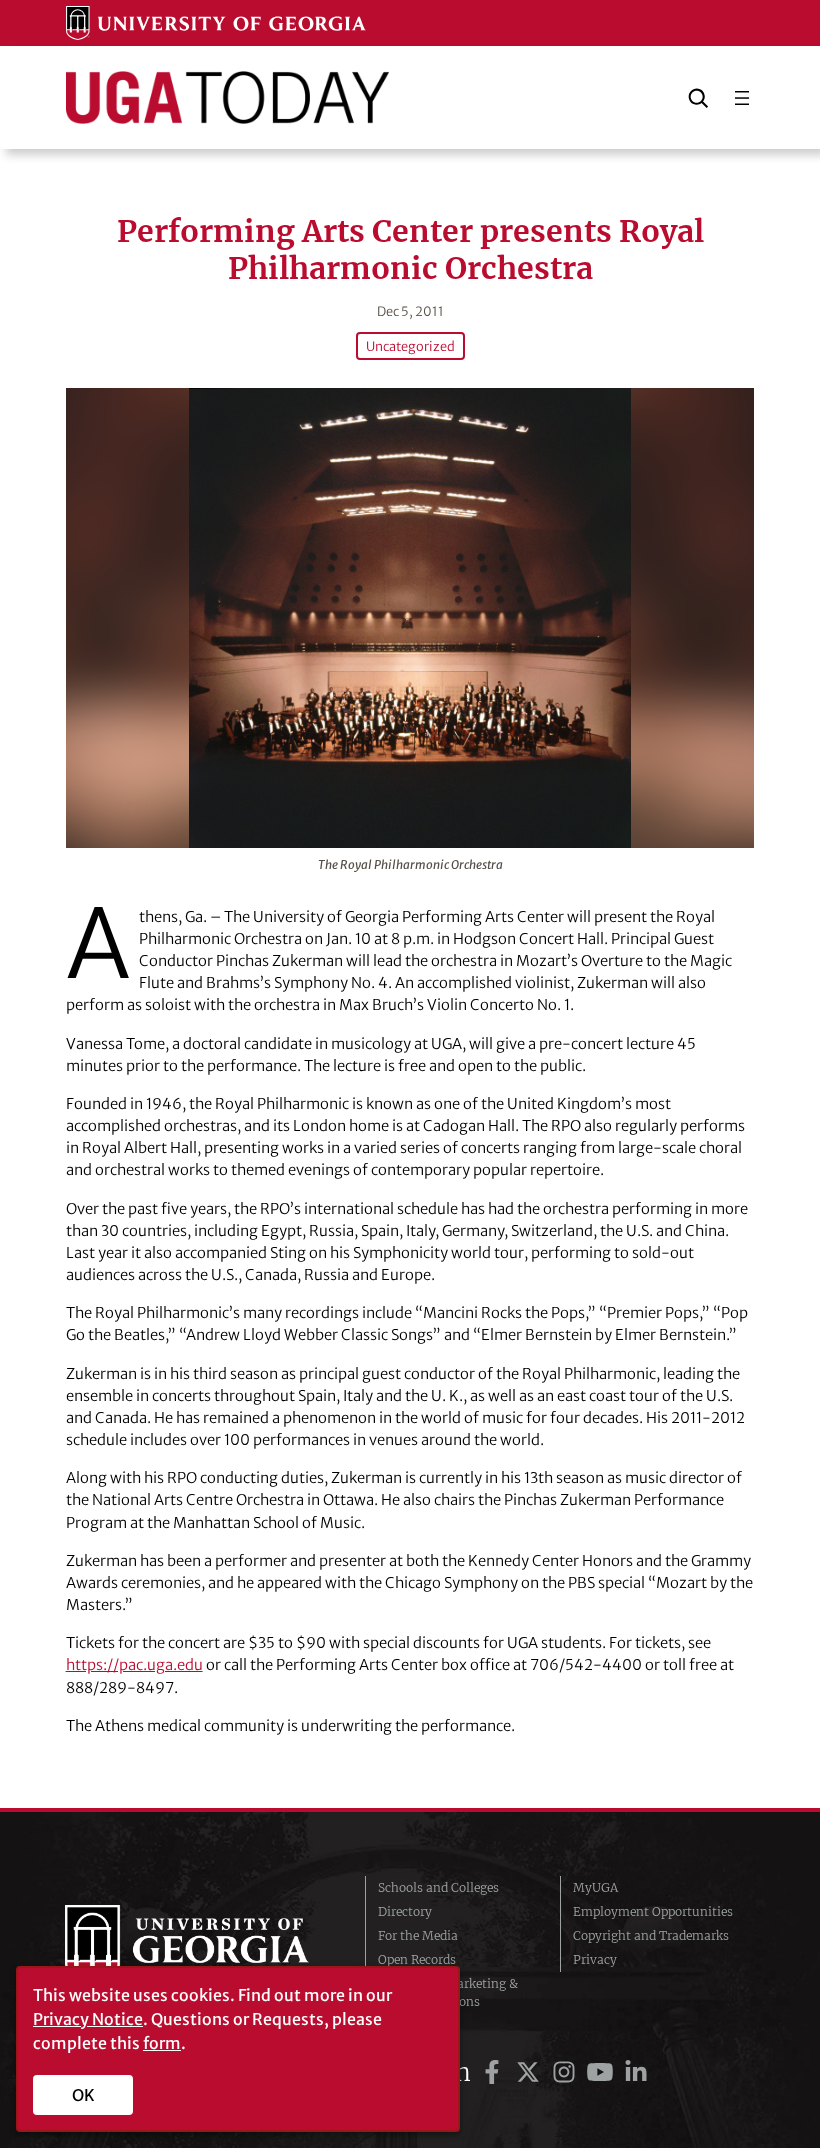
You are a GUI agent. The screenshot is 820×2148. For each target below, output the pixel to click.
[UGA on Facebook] (495, 2072)
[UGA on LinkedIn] (636, 2072)
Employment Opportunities (653, 1911)
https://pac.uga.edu (134, 1664)
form (162, 2043)
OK (83, 2095)
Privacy (595, 1959)
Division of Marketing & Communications (448, 1992)
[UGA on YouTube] (603, 2072)
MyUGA (595, 1887)
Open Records (417, 1959)
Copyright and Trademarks (651, 1935)
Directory (405, 1911)
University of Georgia (200, 1945)
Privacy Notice (88, 2019)
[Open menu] (742, 98)
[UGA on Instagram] (567, 2072)
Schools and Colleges (438, 1887)
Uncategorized (410, 346)
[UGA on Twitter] (531, 2072)
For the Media (418, 1935)
